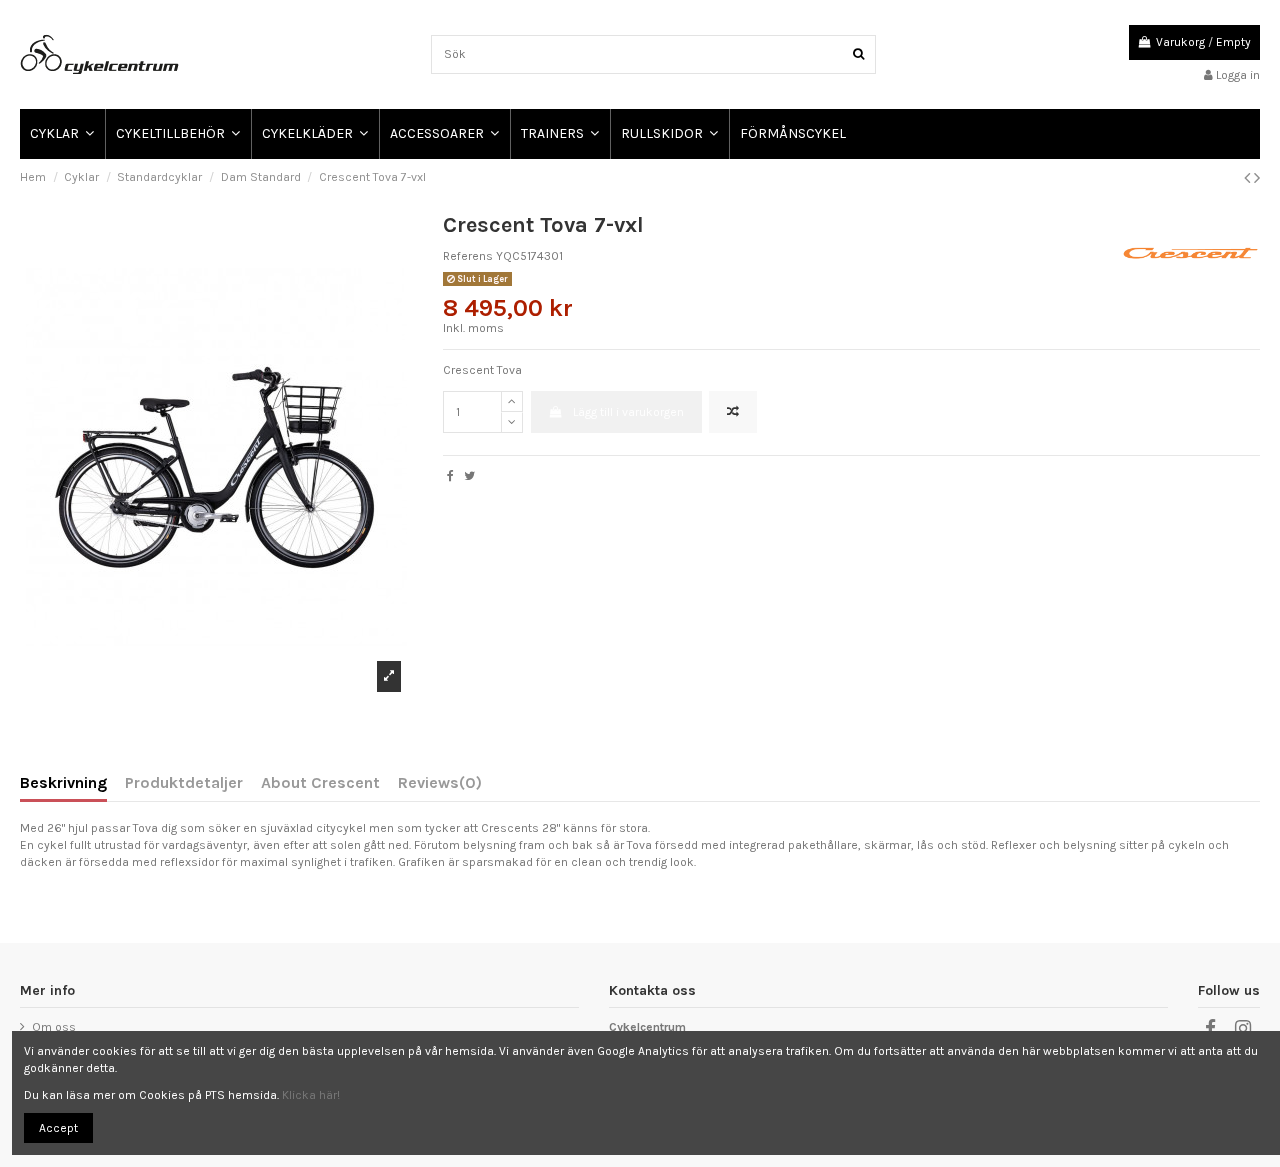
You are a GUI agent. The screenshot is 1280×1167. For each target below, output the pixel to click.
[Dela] (450, 476)
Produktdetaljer (184, 783)
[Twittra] (469, 476)
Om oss (54, 1027)
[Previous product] (1249, 178)
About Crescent (320, 783)
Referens (468, 256)
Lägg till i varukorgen (628, 412)
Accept (58, 1128)
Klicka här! (311, 1095)
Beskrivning (63, 783)
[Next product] (1257, 178)
